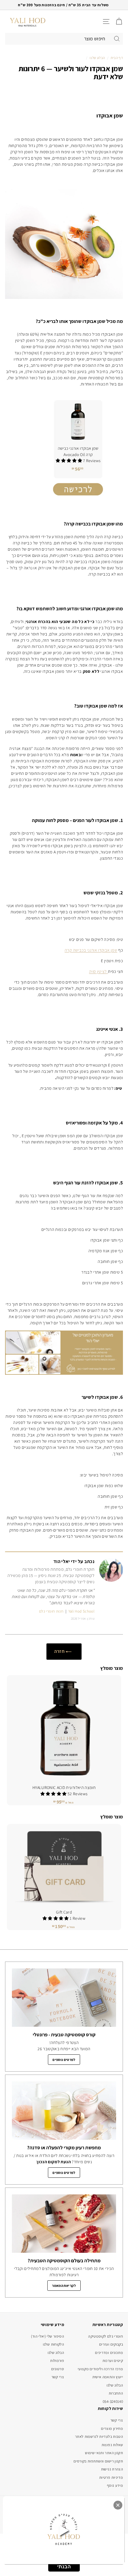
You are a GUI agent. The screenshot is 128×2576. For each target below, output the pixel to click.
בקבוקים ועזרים (111, 2344)
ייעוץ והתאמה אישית (108, 2377)
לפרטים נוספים (64, 2060)
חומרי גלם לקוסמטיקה (106, 2336)
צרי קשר (58, 2377)
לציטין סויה (98, 971)
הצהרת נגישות (112, 2469)
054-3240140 (113, 2401)
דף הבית (117, 58)
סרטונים (58, 2369)
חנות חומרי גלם (51, 1611)
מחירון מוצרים (112, 2428)
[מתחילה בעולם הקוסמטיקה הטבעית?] (64, 2224)
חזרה (60, 1651)
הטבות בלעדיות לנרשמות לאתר (99, 2436)
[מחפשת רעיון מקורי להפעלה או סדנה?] (64, 2111)
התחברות (116, 2393)
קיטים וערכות (113, 2361)
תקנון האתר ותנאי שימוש (104, 2453)
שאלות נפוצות (112, 2445)
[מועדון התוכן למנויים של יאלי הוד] (64, 1373)
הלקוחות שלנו (53, 2344)
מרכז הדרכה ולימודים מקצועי (100, 2369)
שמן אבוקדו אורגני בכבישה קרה (91, 950)
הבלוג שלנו (97, 58)
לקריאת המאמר (64, 2286)
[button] (54, 1794)
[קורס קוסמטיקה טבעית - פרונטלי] (64, 1998)
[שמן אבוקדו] (77, 500)
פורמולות (57, 2361)
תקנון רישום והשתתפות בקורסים (98, 2461)
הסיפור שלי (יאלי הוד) (47, 2336)
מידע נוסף (115, 2485)
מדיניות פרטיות (111, 2477)
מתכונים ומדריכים (109, 2353)
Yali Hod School (81, 1611)
